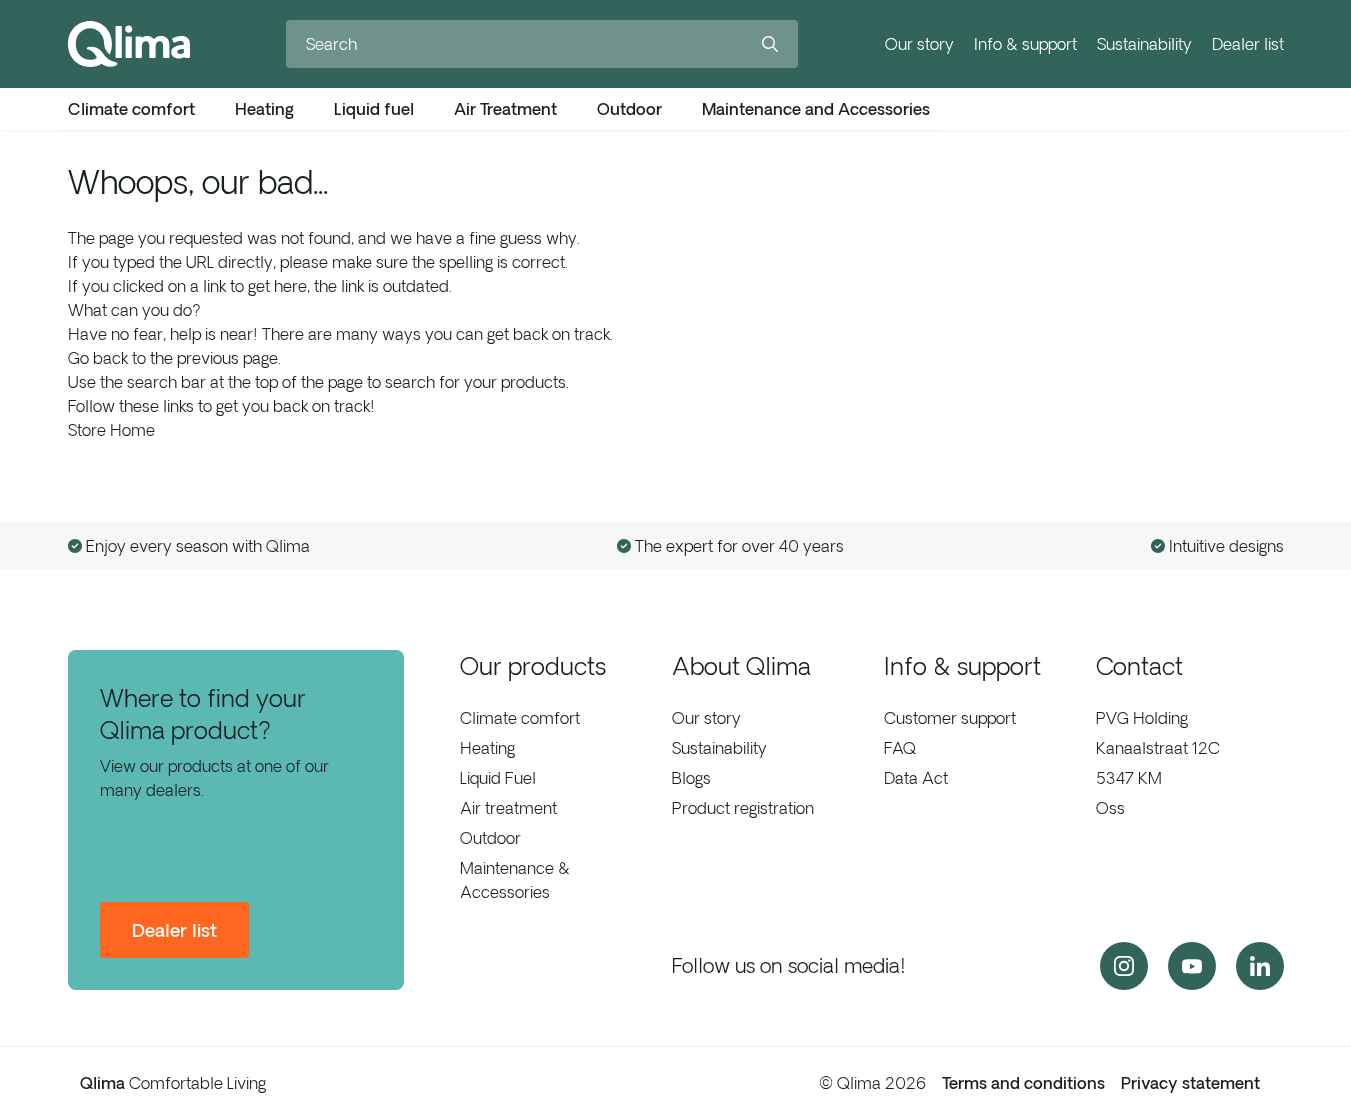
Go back (98, 358)
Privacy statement (1190, 1083)
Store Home (111, 430)
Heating (487, 748)
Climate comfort (520, 718)
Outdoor (490, 838)
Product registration (743, 808)
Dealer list (1248, 44)
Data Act (916, 778)
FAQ (900, 748)
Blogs (691, 778)
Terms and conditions (1023, 1083)
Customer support (950, 718)
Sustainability (1144, 44)
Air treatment (508, 808)
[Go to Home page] (129, 44)
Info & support (1025, 44)
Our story (919, 44)
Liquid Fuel (498, 778)
